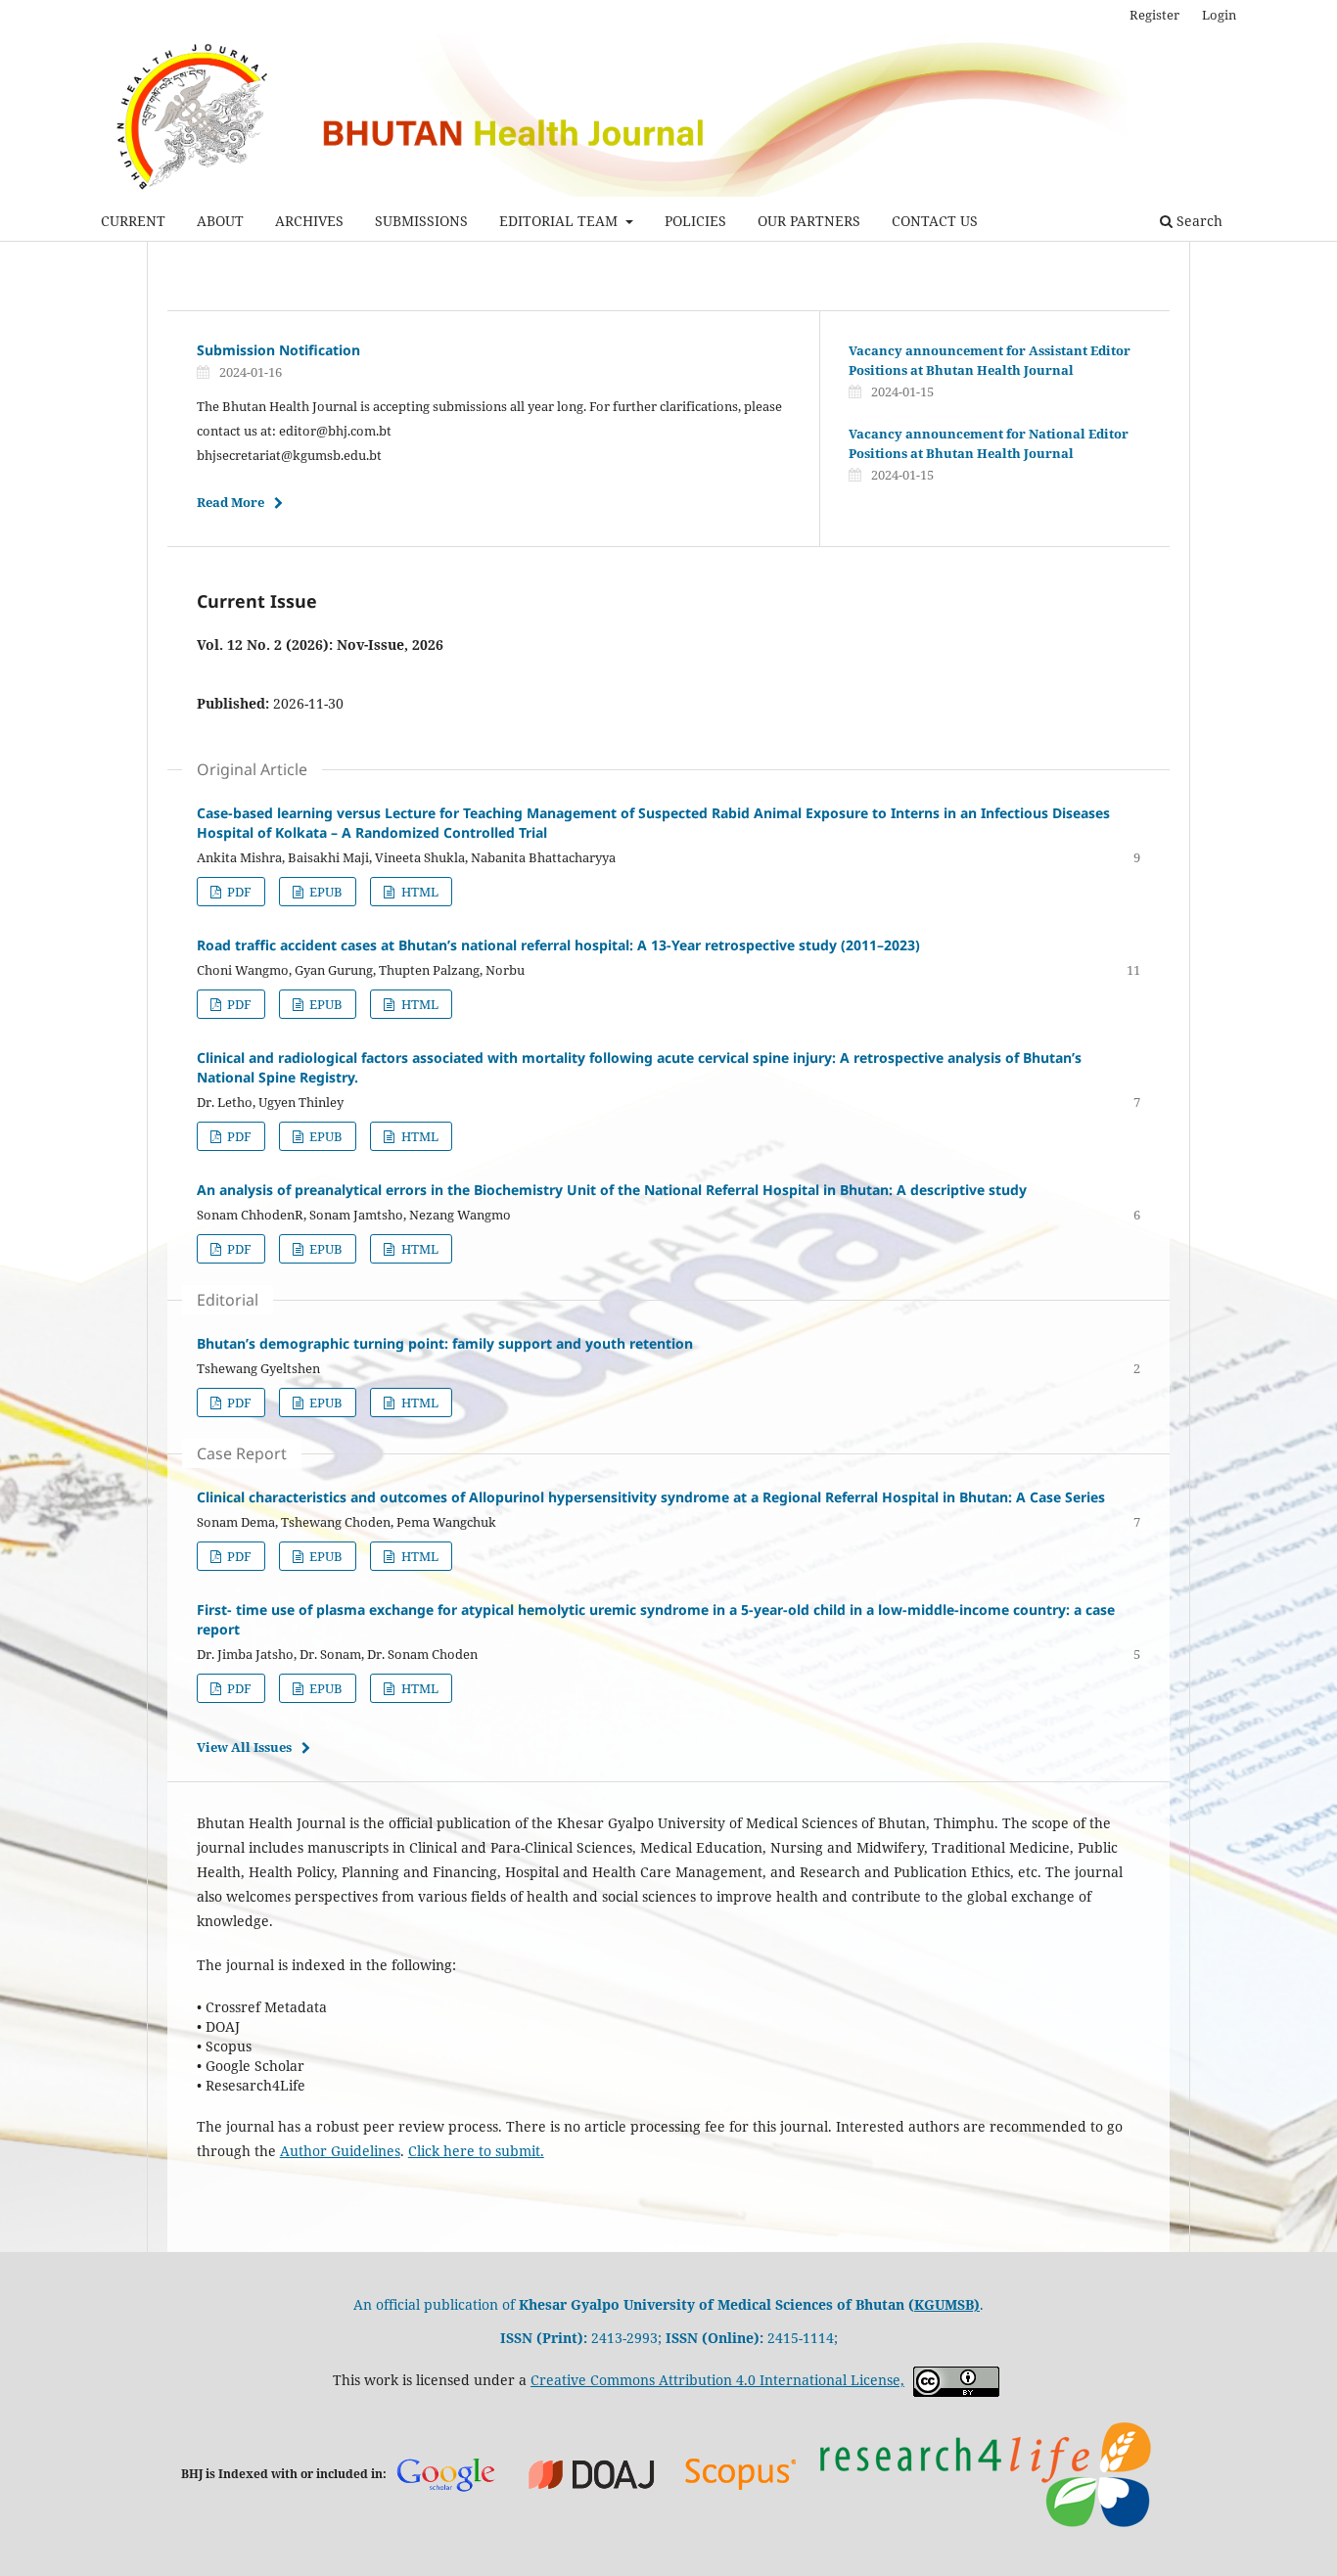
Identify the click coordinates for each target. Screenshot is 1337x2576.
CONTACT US (935, 221)
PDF (238, 892)
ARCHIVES (309, 221)
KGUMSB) (947, 2304)
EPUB (324, 892)
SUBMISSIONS (421, 221)
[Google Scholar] (445, 2474)
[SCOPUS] (741, 2473)
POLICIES (695, 221)
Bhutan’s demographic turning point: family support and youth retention (445, 1343)
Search (1198, 221)
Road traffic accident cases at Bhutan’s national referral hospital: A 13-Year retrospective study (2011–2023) (558, 945)
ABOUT (220, 221)
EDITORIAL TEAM (560, 221)
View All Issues (244, 1747)
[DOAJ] (592, 2473)
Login (1219, 15)
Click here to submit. (476, 2151)
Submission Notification (278, 350)
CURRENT (133, 221)
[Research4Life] (985, 2473)
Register (1154, 15)
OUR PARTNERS (809, 221)
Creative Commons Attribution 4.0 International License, (717, 2380)
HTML (418, 892)
